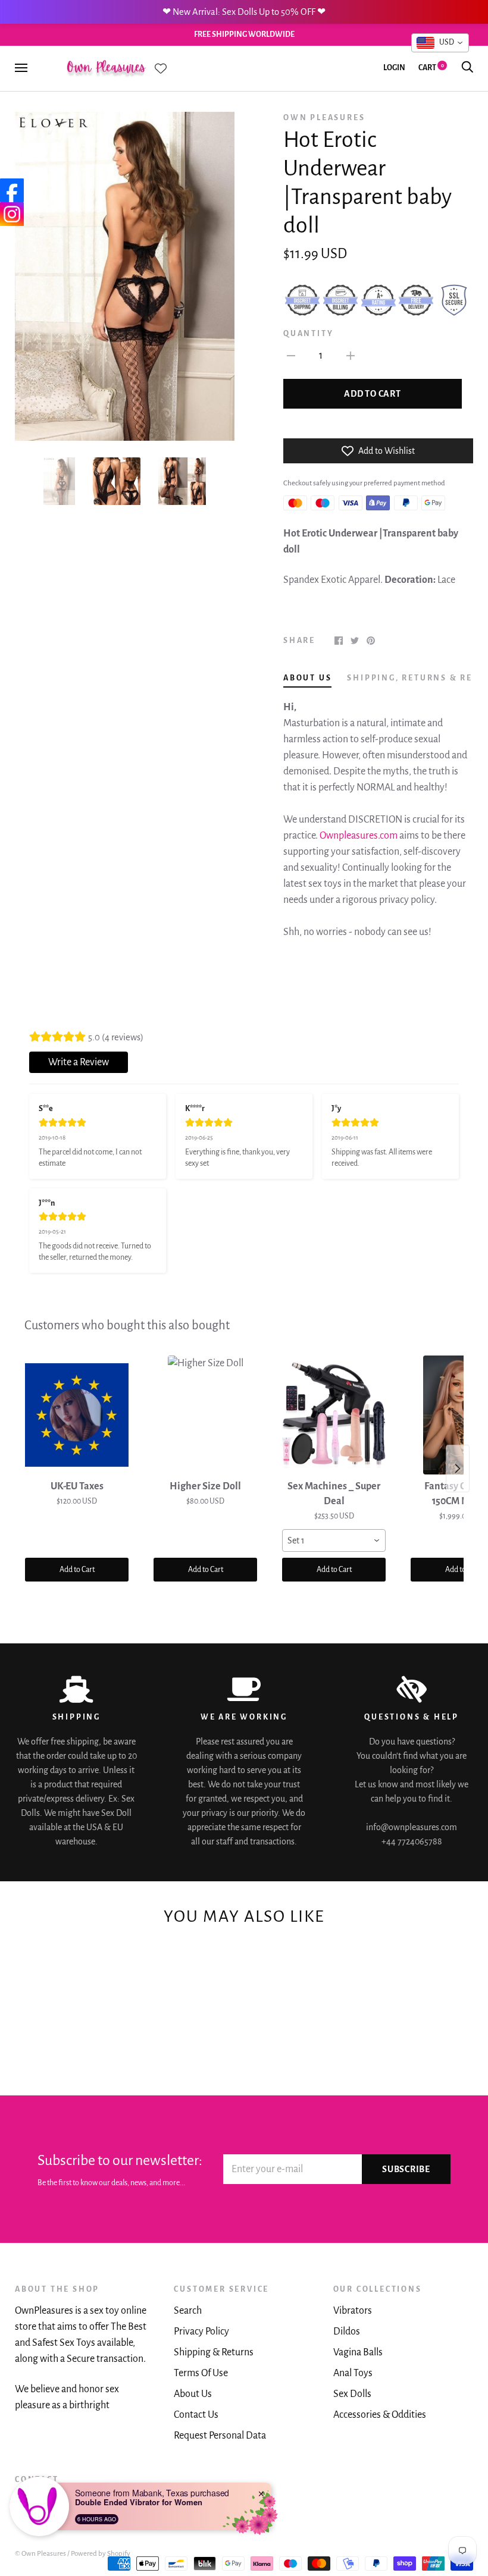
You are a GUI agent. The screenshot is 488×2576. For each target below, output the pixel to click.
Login (394, 68)
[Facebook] (12, 190)
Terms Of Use (201, 2373)
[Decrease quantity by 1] (291, 355)
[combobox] (334, 1540)
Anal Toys (353, 2373)
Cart (431, 68)
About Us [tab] (307, 678)
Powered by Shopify (101, 2554)
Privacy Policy (201, 2332)
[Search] (467, 68)
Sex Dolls (352, 2394)
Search (188, 2311)
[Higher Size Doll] (205, 1415)
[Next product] (458, 1469)
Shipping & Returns (214, 2352)
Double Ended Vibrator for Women (139, 2502)
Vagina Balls (358, 2352)
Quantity (308, 334)
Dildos (347, 2332)
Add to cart (372, 394)
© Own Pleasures (40, 2554)
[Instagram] (12, 214)
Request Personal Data (220, 2436)
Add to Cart (77, 1570)
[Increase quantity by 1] (351, 355)
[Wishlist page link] (161, 68)
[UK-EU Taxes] (77, 1415)
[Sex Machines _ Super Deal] (334, 1415)
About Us (193, 2394)
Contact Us (196, 2415)
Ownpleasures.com (359, 836)
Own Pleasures (324, 118)
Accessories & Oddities (380, 2415)
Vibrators (353, 2311)
